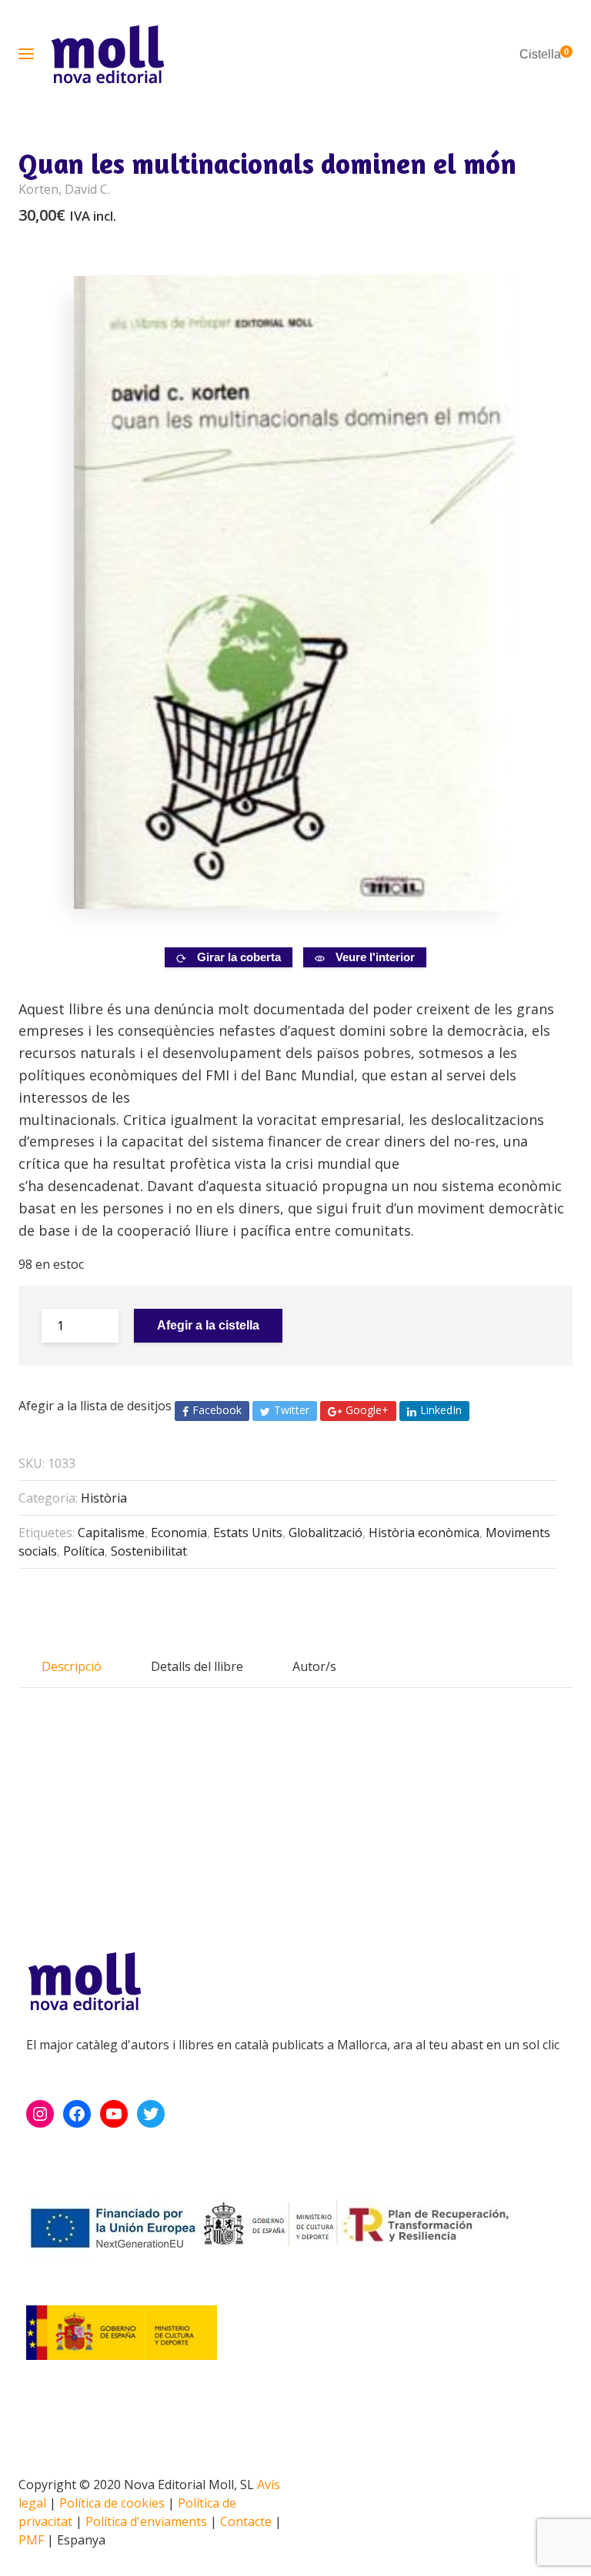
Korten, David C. (64, 189)
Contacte (246, 2521)
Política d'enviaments (146, 2521)
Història (104, 1498)
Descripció (72, 1666)
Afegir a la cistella (208, 1325)
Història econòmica (424, 1533)
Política (84, 1551)
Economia (179, 1533)
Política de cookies (112, 2503)
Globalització (326, 1533)
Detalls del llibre (197, 1666)
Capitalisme (111, 1533)
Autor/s (314, 1666)
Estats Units (248, 1533)
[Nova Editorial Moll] (107, 54)
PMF (31, 2540)
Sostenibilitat (149, 1551)
